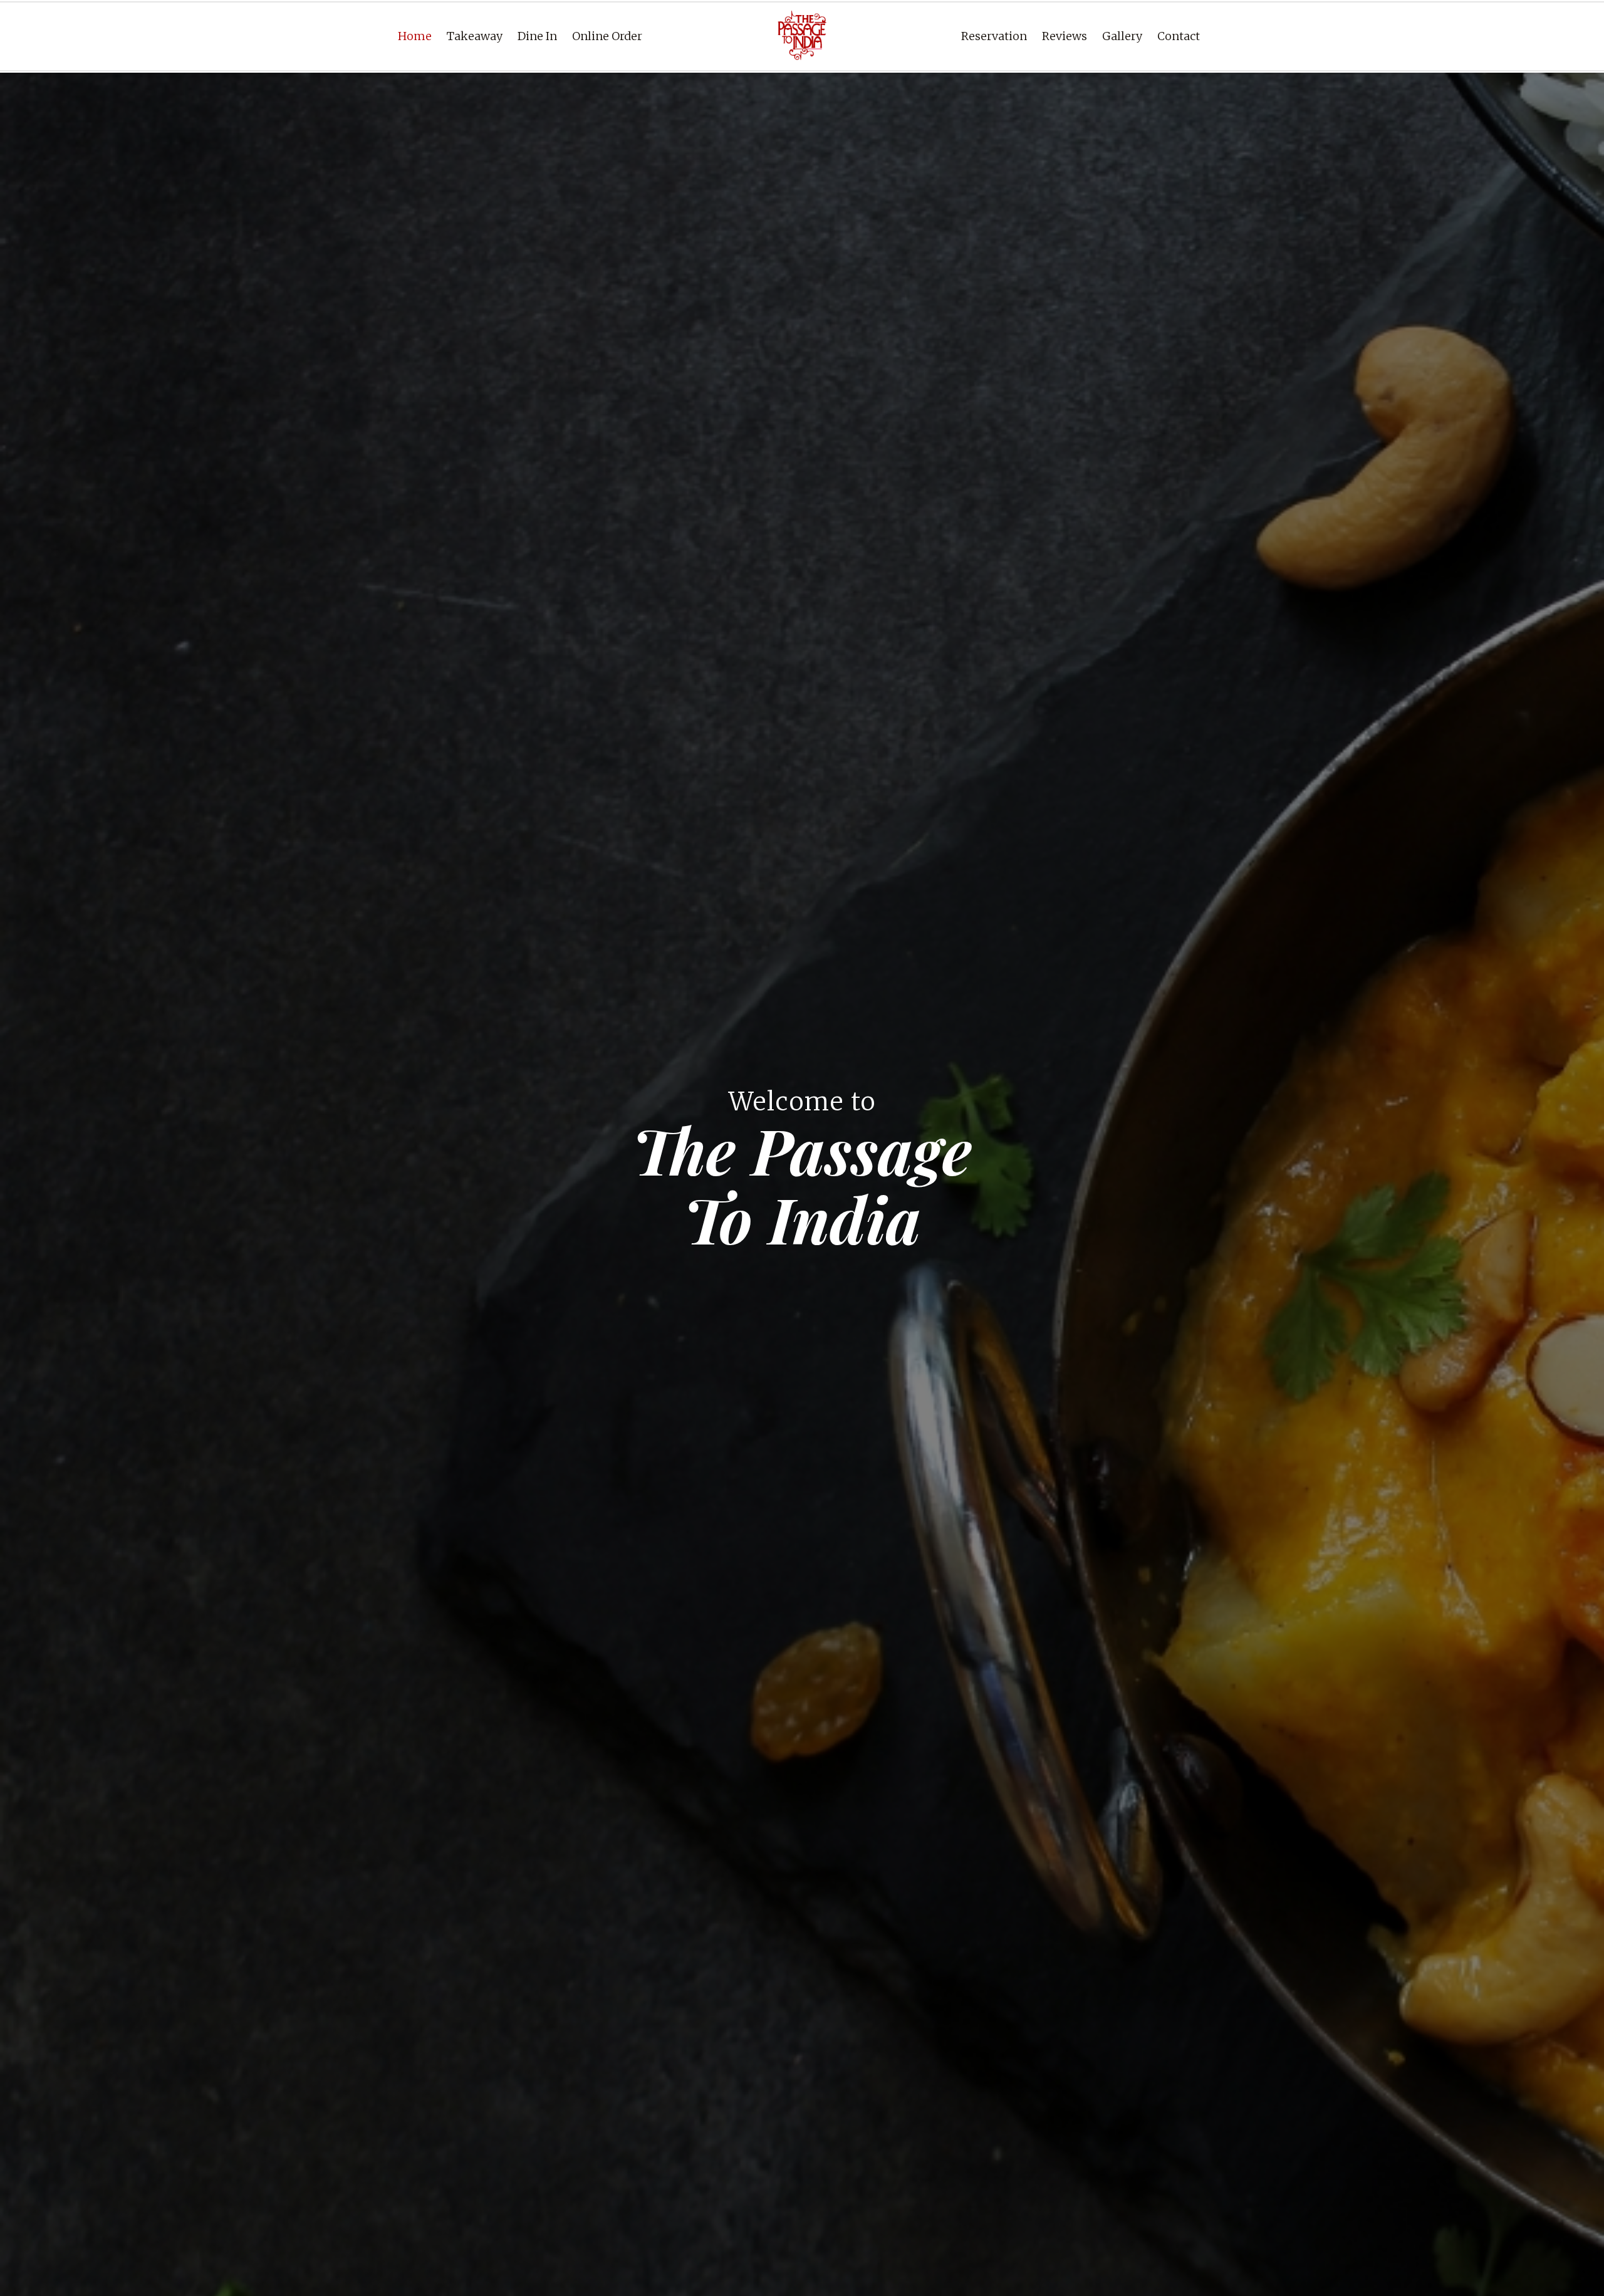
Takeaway (475, 36)
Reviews (1065, 36)
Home (415, 36)
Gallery (1122, 36)
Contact (1179, 36)
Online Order (607, 36)
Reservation (994, 36)
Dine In (537, 36)
